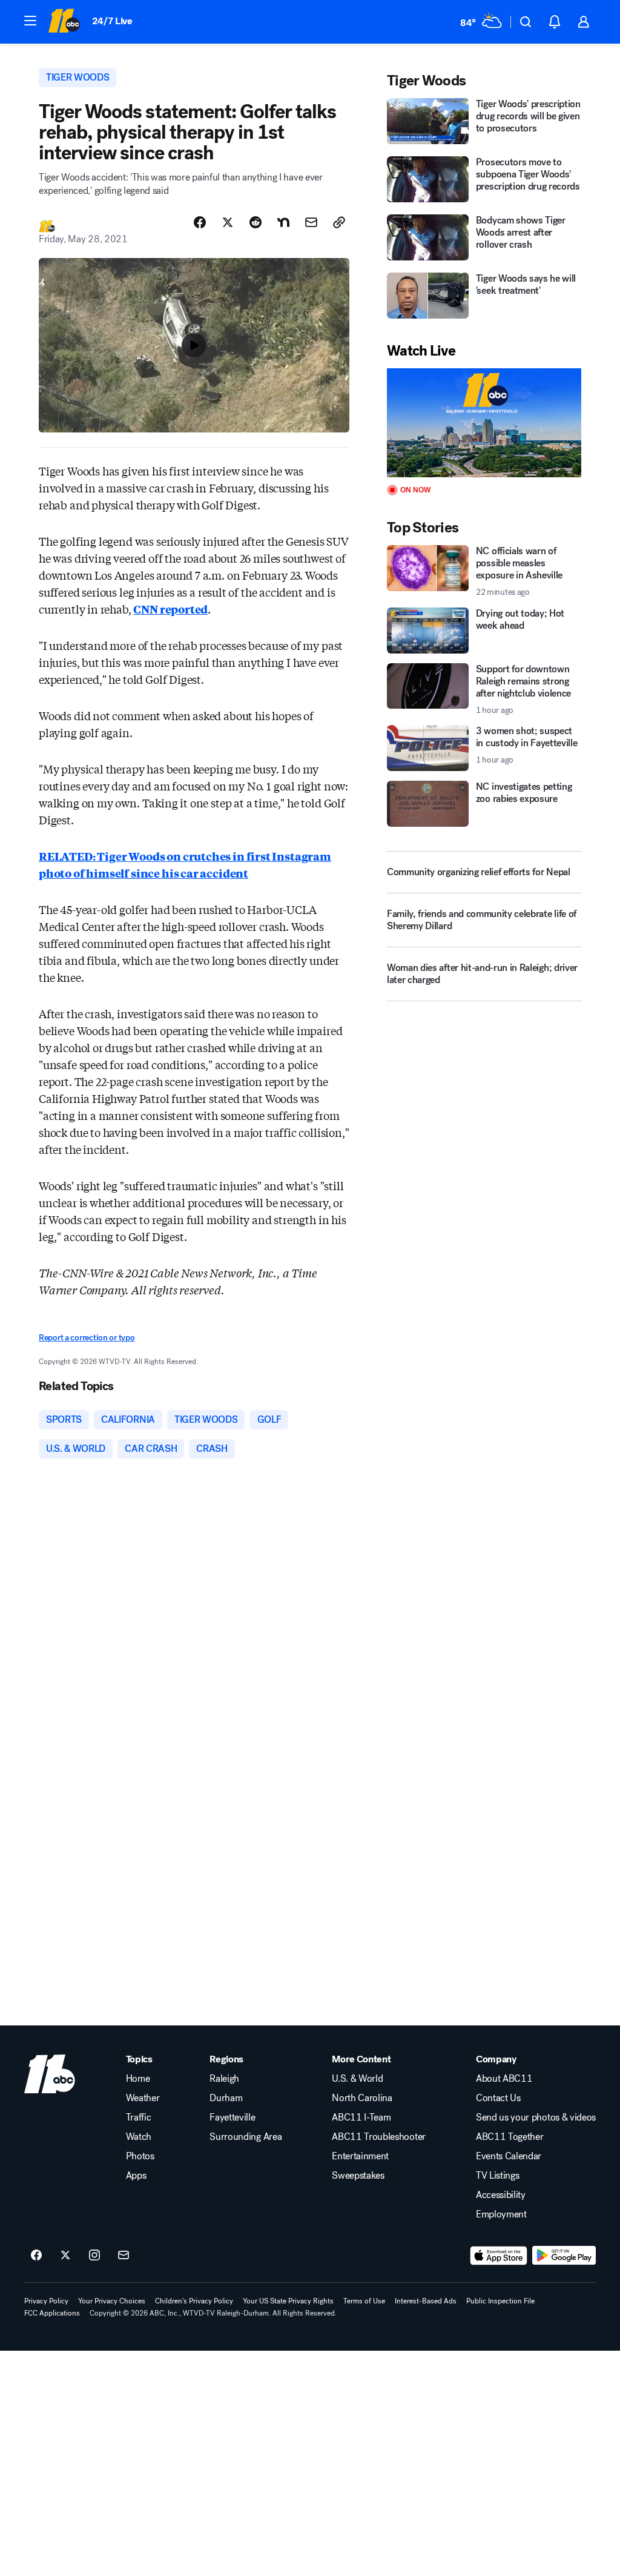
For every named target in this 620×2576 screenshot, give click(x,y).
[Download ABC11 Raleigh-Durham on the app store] (499, 2256)
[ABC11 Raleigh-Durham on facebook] (36, 2256)
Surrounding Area (246, 2137)
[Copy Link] (339, 222)
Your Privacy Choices (112, 2301)
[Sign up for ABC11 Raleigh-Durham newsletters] (124, 2256)
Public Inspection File (500, 2301)
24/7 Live (112, 21)
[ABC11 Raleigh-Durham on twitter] (65, 2256)
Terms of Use (364, 2301)
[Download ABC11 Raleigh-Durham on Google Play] (564, 2256)
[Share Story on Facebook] (200, 222)
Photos (140, 2156)
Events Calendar (509, 2156)
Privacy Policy (46, 2301)
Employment (501, 2214)
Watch (139, 2137)
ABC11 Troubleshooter (379, 2137)
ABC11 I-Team (361, 2117)
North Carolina (362, 2098)
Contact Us (498, 2098)
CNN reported (170, 609)
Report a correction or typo (87, 1338)
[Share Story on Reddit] (256, 222)
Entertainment (360, 2156)
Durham (226, 2098)
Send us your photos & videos (536, 2117)
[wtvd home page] (50, 2074)
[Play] (484, 423)
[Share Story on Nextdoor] (283, 222)
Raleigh (224, 2079)
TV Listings (497, 2176)
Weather (143, 2098)
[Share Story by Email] (311, 222)
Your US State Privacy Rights (288, 2301)
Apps (136, 2176)
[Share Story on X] (228, 222)
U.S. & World (357, 2079)
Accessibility (501, 2195)
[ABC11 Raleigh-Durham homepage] (64, 22)
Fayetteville (232, 2117)
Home (138, 2079)
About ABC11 (504, 2079)
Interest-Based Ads (426, 2301)
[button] (30, 21)
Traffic (139, 2117)
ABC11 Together (510, 2137)
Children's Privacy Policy (194, 2301)
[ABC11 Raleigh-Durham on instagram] (94, 2256)
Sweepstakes (358, 2176)
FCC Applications (52, 2313)
